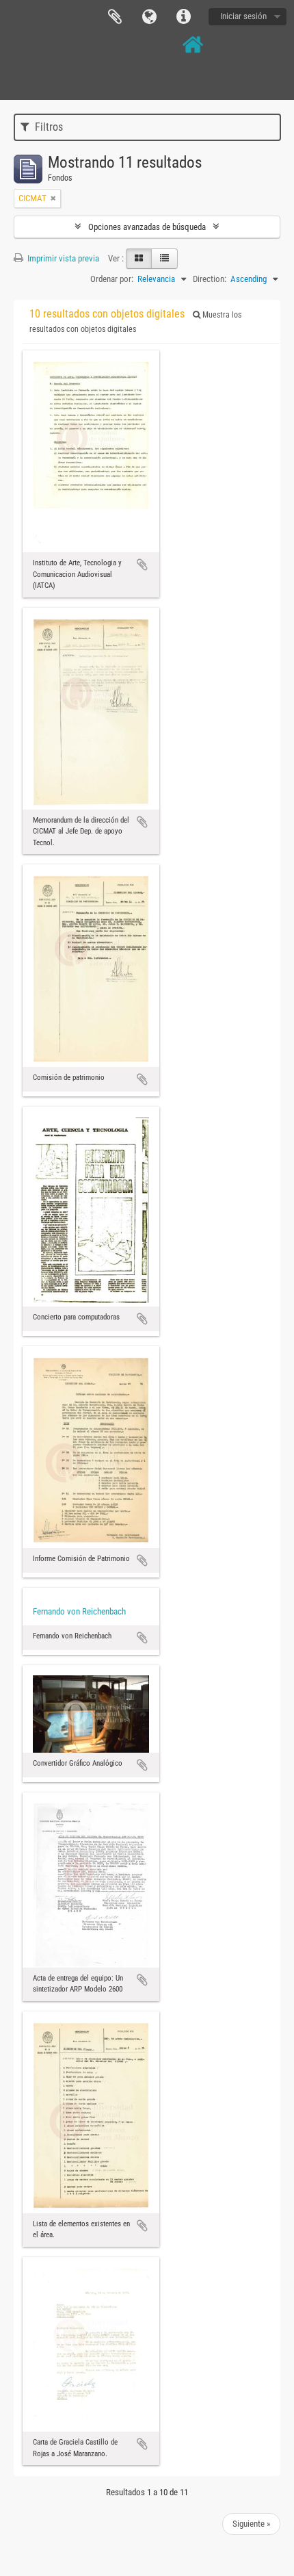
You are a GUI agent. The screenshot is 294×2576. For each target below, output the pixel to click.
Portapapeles (115, 17)
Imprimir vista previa (62, 258)
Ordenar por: (112, 279)
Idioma (149, 17)
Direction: (210, 279)
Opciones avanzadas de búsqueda (147, 227)
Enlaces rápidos (183, 17)
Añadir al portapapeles (142, 565)
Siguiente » (251, 2524)
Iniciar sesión (243, 16)
